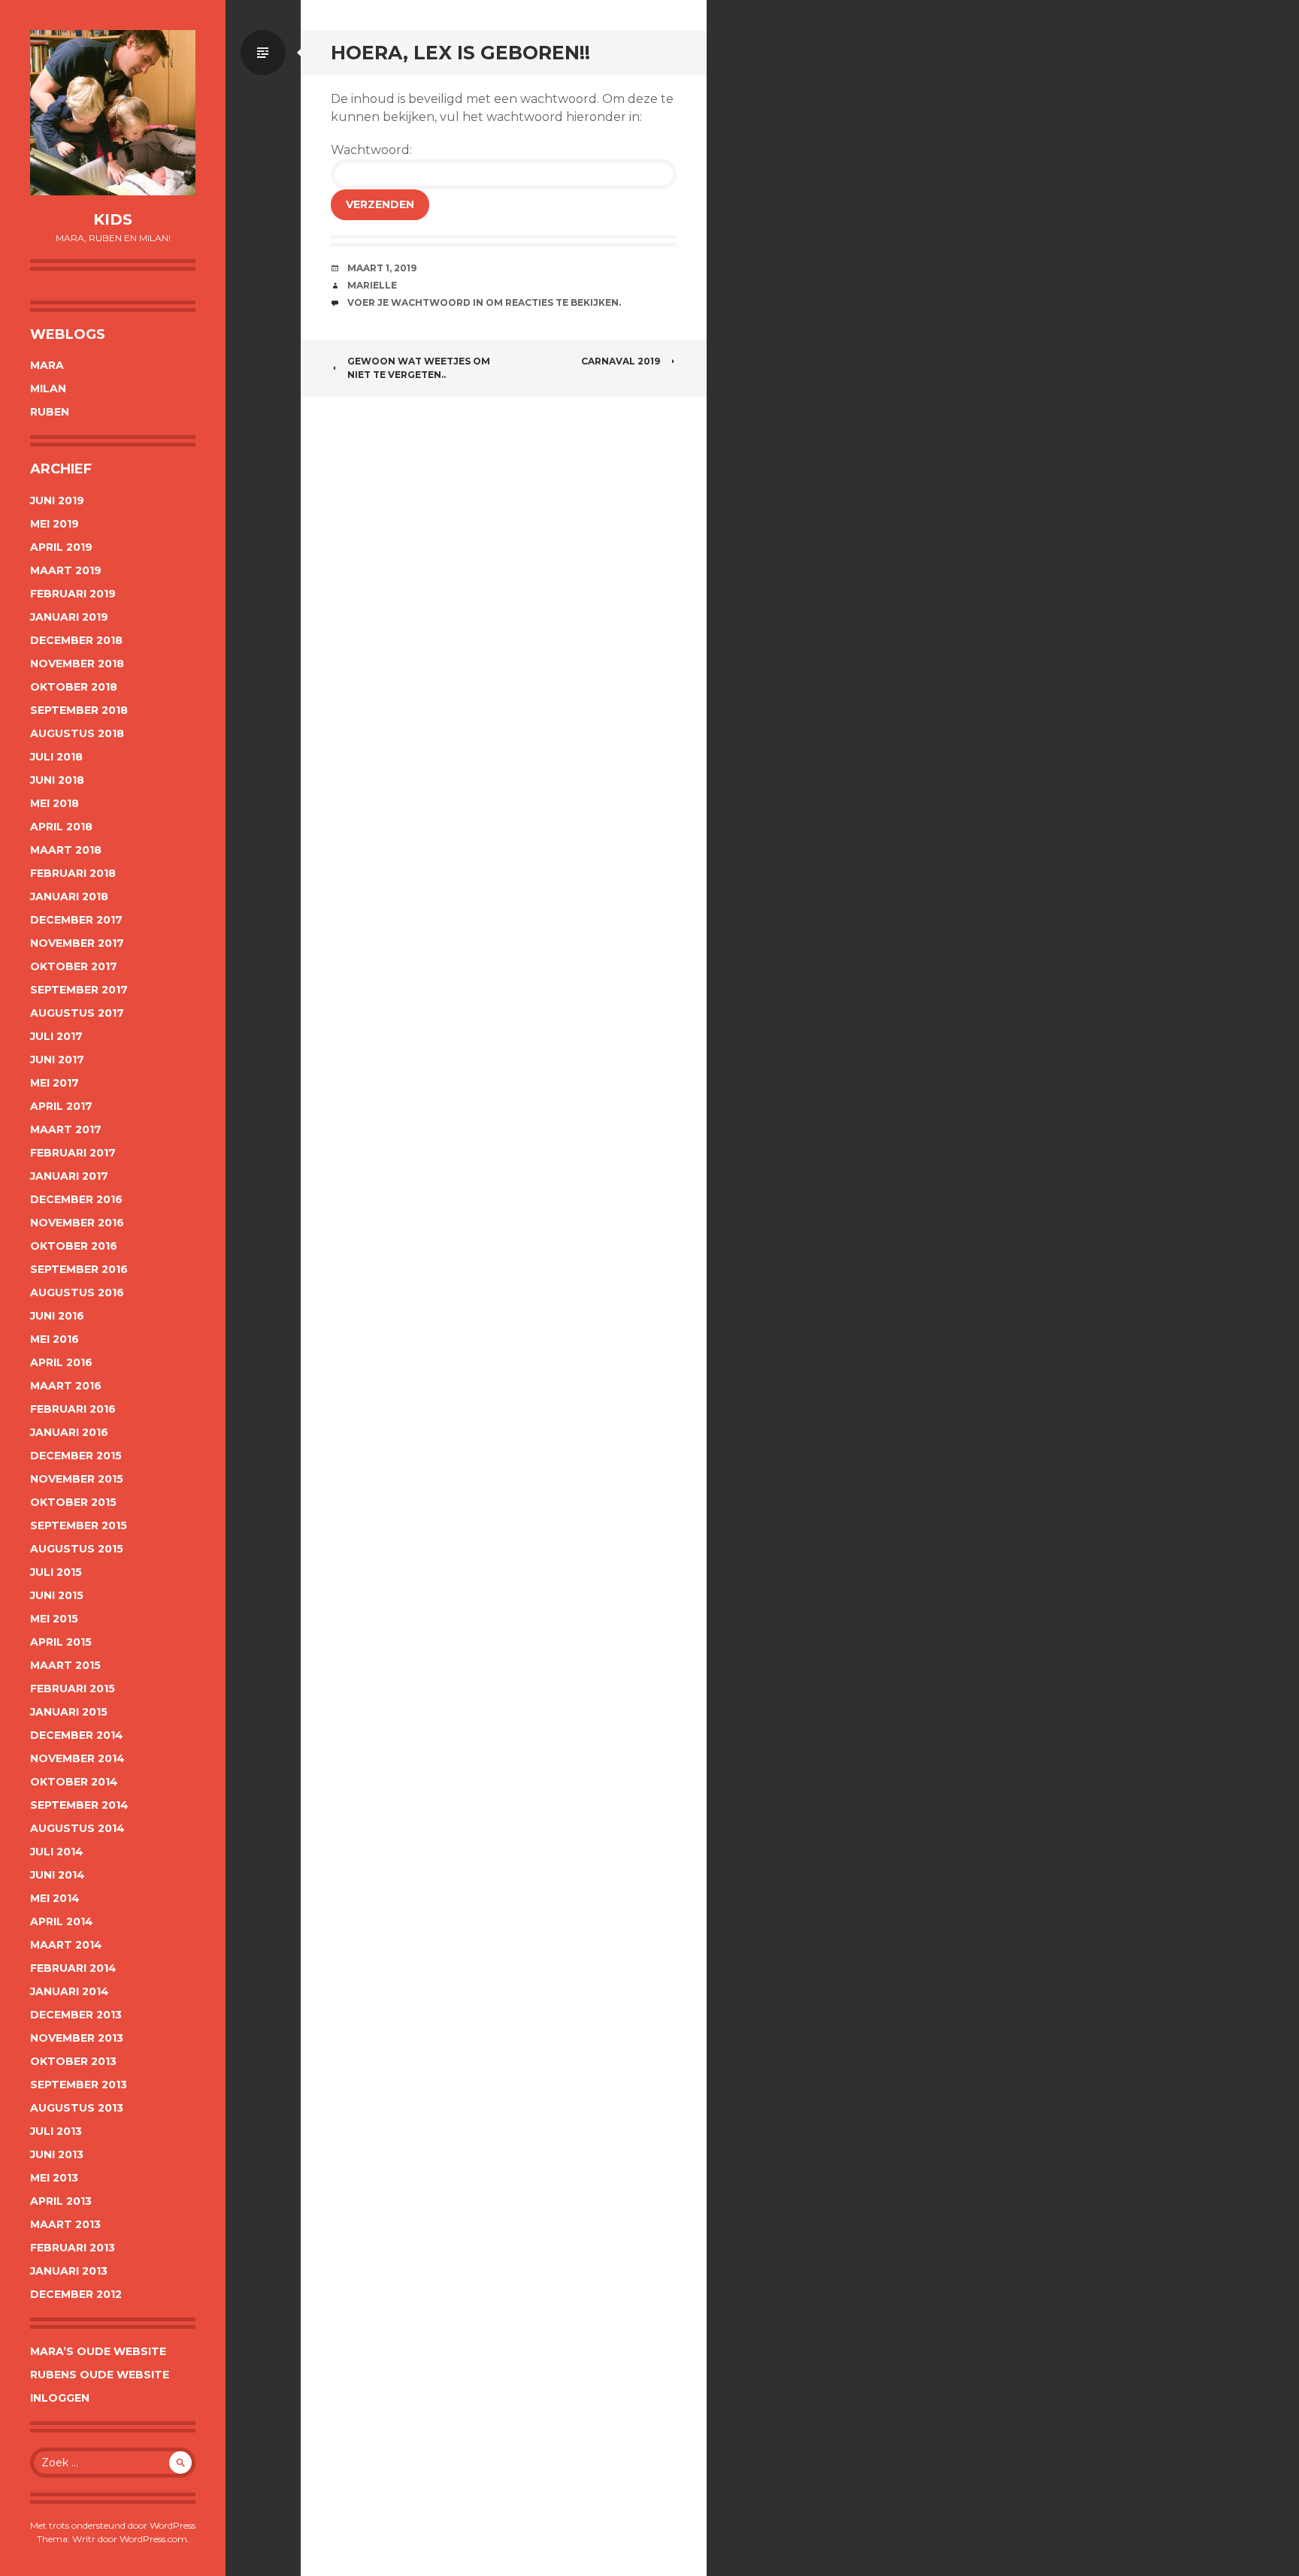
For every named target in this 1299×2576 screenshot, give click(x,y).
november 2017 (77, 943)
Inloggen (60, 2398)
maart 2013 (65, 2224)
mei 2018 (55, 803)
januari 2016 (69, 1432)
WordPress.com (153, 2539)
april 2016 (61, 1362)
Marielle (372, 285)
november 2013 (77, 2038)
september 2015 (79, 1525)
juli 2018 (56, 757)
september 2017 (79, 990)
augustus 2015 (77, 1549)
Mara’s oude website (98, 2351)
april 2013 (61, 2201)
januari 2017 (69, 1176)
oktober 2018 (74, 687)
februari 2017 (73, 1153)
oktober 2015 (73, 1502)
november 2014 (77, 1758)
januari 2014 (70, 1991)
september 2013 (79, 2085)
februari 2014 (73, 1968)
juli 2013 (56, 2131)
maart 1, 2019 (382, 268)
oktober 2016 (74, 1246)
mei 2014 (55, 1898)
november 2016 (77, 1223)
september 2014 (79, 1805)
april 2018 (61, 827)
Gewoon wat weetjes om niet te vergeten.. (419, 368)
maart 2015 (65, 1665)
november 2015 (77, 1479)
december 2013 (76, 2015)
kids (113, 219)
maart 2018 (66, 850)
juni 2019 (57, 500)
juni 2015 (57, 1595)
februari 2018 (73, 873)
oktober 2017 (74, 966)
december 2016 (76, 1199)
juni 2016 (57, 1316)
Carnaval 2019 (621, 361)
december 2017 (76, 920)
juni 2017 (57, 1060)
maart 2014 (66, 1945)
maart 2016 (66, 1386)
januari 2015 (69, 1712)
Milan (48, 389)
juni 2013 (57, 2154)
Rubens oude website (100, 2375)
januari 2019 (69, 617)
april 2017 (61, 1106)
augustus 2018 (77, 733)
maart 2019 (66, 570)
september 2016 (79, 1269)
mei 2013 (54, 2178)
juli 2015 (56, 1572)
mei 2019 (55, 524)
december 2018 (76, 640)
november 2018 (77, 664)
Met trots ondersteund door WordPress (113, 2525)
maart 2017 (66, 1129)
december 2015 (76, 1456)
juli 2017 (56, 1036)
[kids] (113, 113)
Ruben (50, 412)
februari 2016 (73, 1409)
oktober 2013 (73, 2061)
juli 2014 (57, 1852)
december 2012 (76, 2294)
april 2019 (61, 547)
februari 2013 (73, 2248)
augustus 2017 (77, 1013)
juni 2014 (58, 1875)
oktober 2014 (74, 1782)
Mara (47, 365)
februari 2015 (73, 1689)
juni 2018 (57, 780)
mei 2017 (55, 1083)
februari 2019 (73, 594)
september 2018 (79, 710)
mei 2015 (54, 1619)
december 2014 (77, 1735)
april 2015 (61, 1642)
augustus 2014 (77, 1828)
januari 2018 (69, 896)
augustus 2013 (77, 2108)
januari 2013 (69, 2271)
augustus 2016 (77, 1293)
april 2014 (62, 1921)
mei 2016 (55, 1339)
